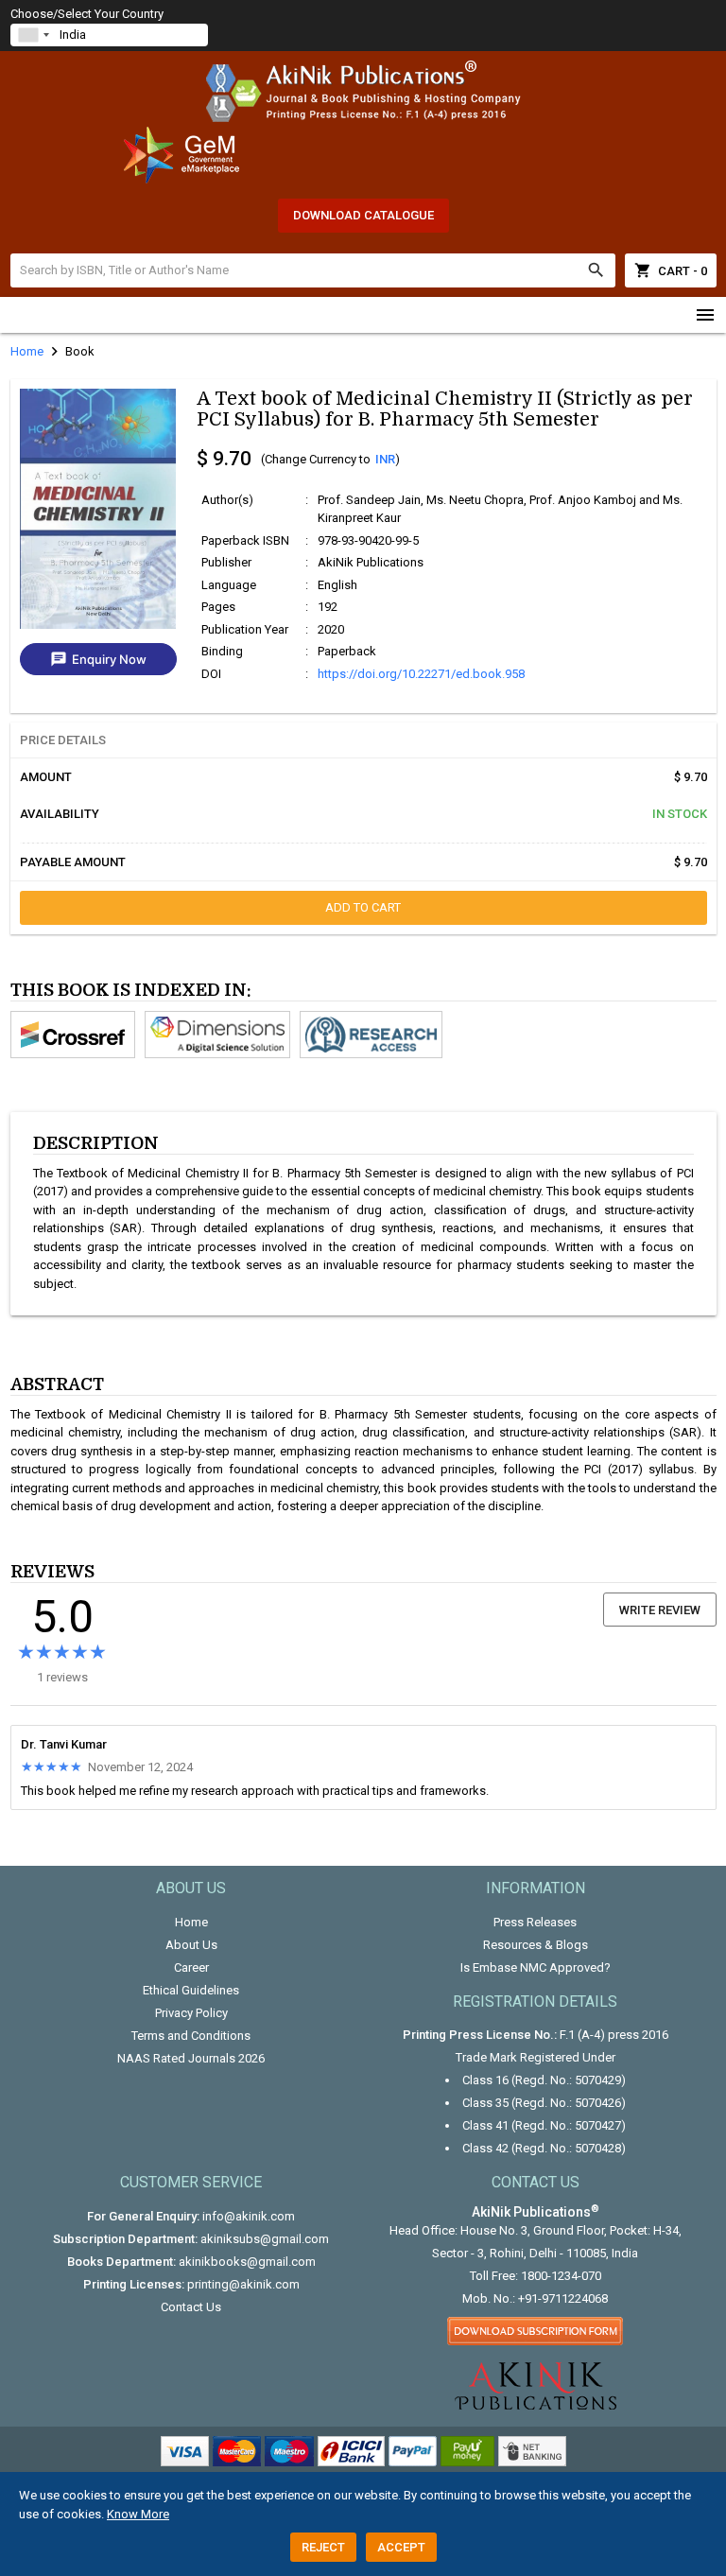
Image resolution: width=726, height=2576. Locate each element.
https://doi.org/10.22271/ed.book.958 (421, 674)
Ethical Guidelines (191, 1990)
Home (191, 1922)
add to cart (363, 907)
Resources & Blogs (536, 1945)
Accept (401, 2547)
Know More (138, 2514)
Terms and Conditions (191, 2036)
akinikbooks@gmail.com (247, 2262)
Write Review (660, 1610)
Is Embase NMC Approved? (536, 1967)
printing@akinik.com (243, 2284)
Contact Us (191, 2307)
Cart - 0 (671, 270)
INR (385, 459)
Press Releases (535, 1922)
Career (191, 1967)
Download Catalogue (363, 215)
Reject (323, 2547)
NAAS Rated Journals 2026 (191, 2058)
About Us (191, 1945)
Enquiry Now (98, 659)
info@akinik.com (249, 2216)
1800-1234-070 (561, 2276)
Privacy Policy (191, 2013)
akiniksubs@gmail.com (265, 2239)
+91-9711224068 (563, 2298)
